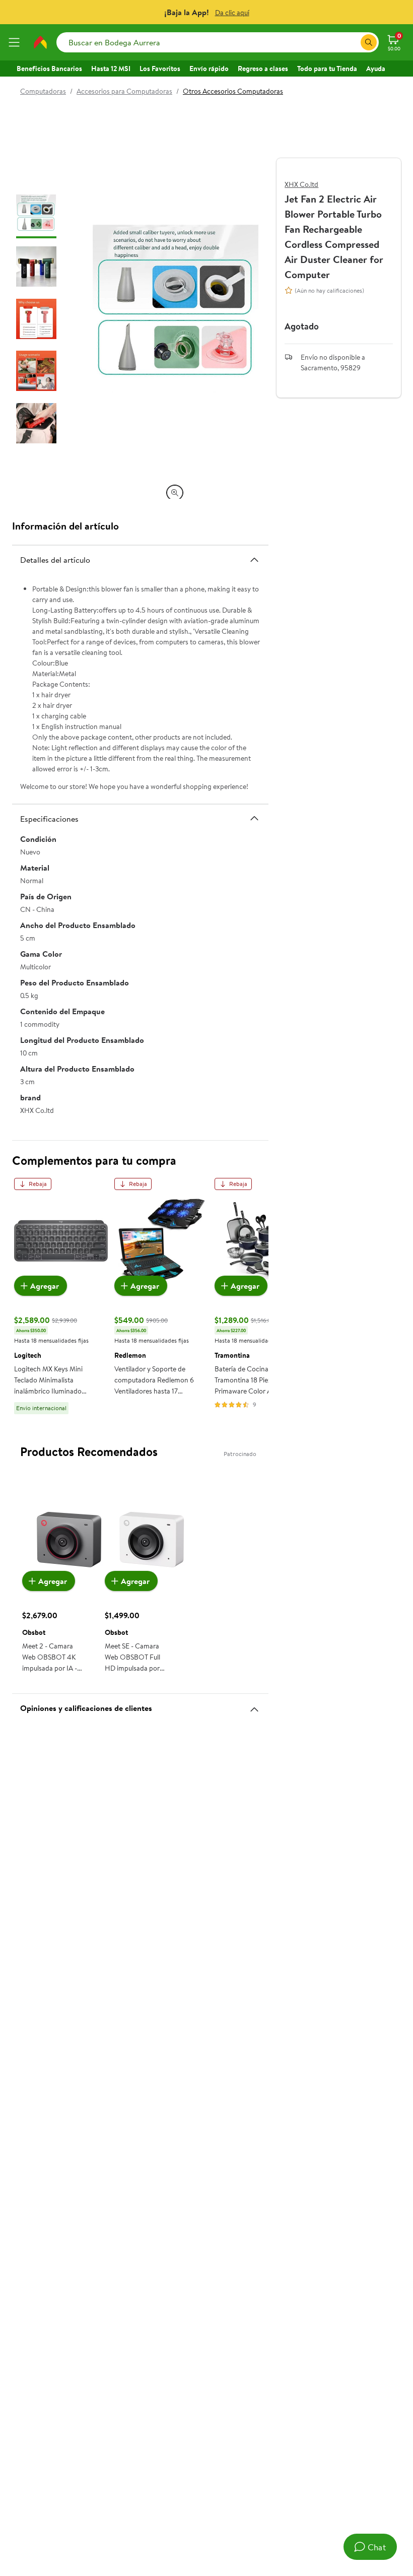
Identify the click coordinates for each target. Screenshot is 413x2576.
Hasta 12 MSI (111, 69)
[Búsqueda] (369, 42)
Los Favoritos (160, 69)
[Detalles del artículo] (254, 560)
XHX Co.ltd (301, 184)
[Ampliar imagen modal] (175, 493)
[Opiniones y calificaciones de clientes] (254, 1705)
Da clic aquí (232, 13)
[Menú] (16, 42)
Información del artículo (65, 526)
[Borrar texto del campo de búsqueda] (353, 42)
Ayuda (376, 69)
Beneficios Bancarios (49, 69)
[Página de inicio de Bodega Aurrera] (40, 42)
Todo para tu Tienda (327, 69)
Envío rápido (209, 69)
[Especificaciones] (254, 818)
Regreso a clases (263, 69)
